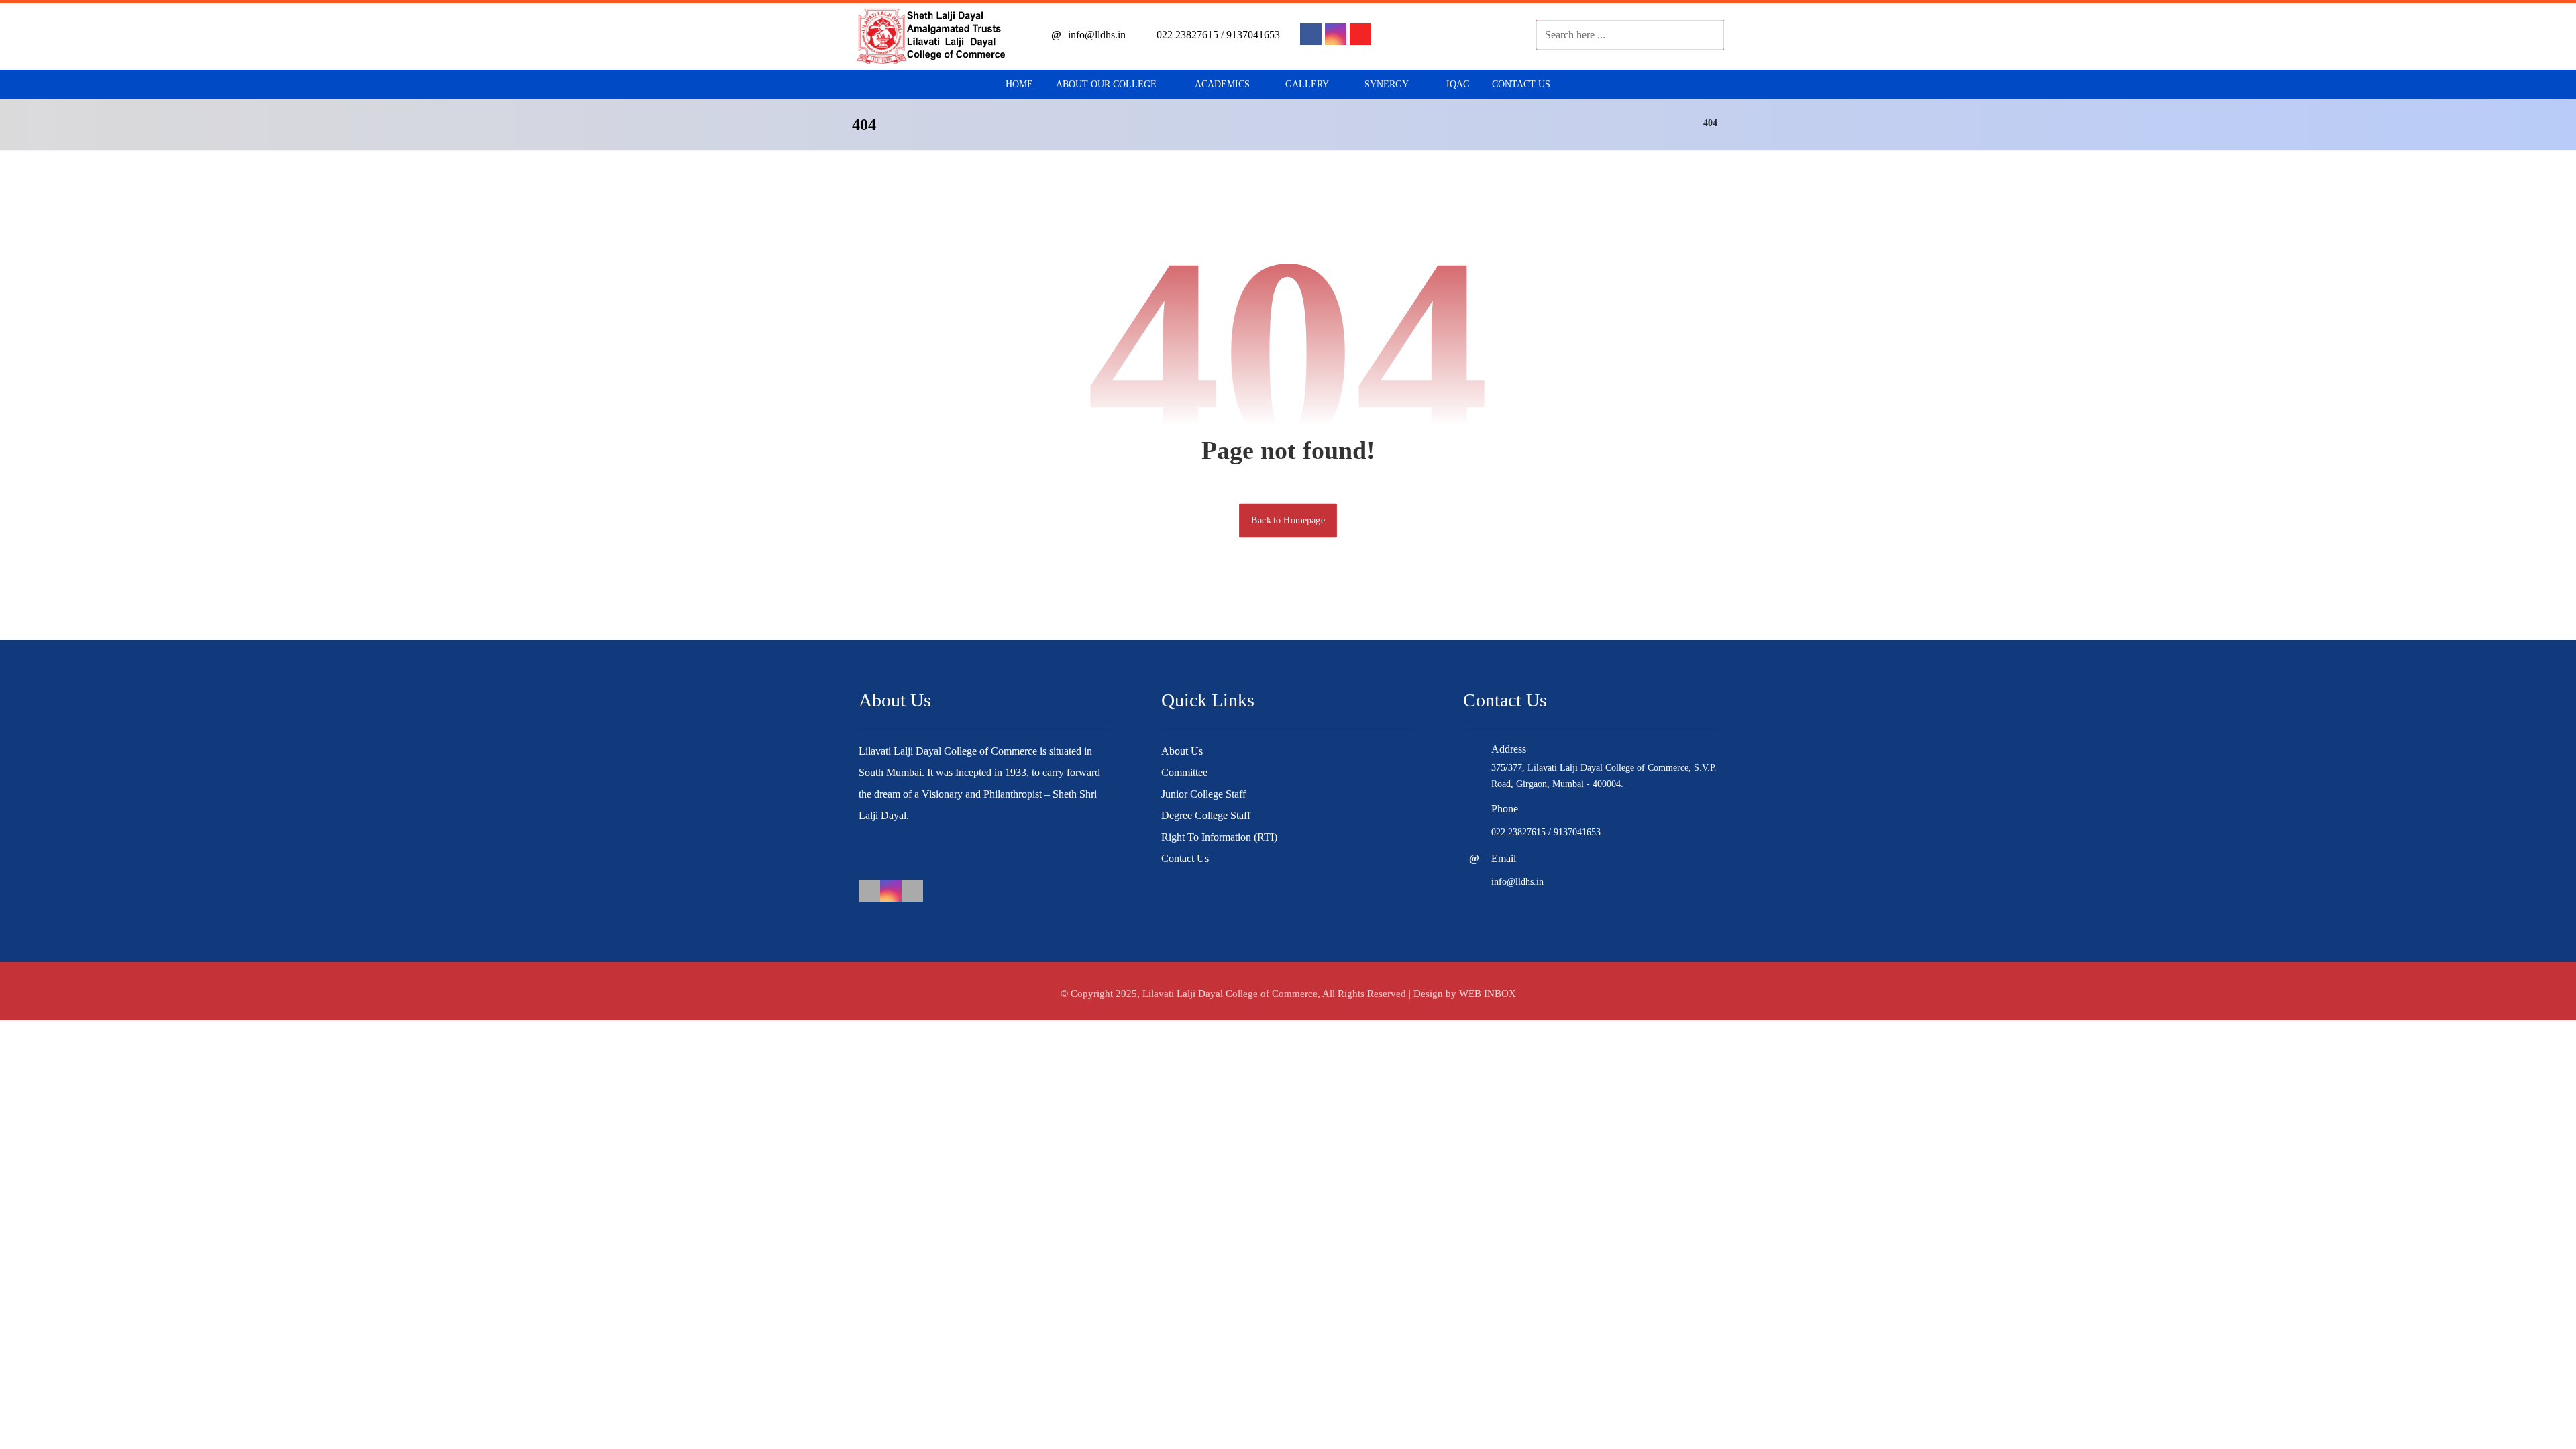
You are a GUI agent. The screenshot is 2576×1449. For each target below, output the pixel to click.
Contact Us (1185, 858)
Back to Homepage (1288, 520)
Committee (1184, 772)
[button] (1311, 34)
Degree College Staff (1206, 815)
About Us (1182, 751)
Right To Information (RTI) (1219, 837)
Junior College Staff (1203, 794)
